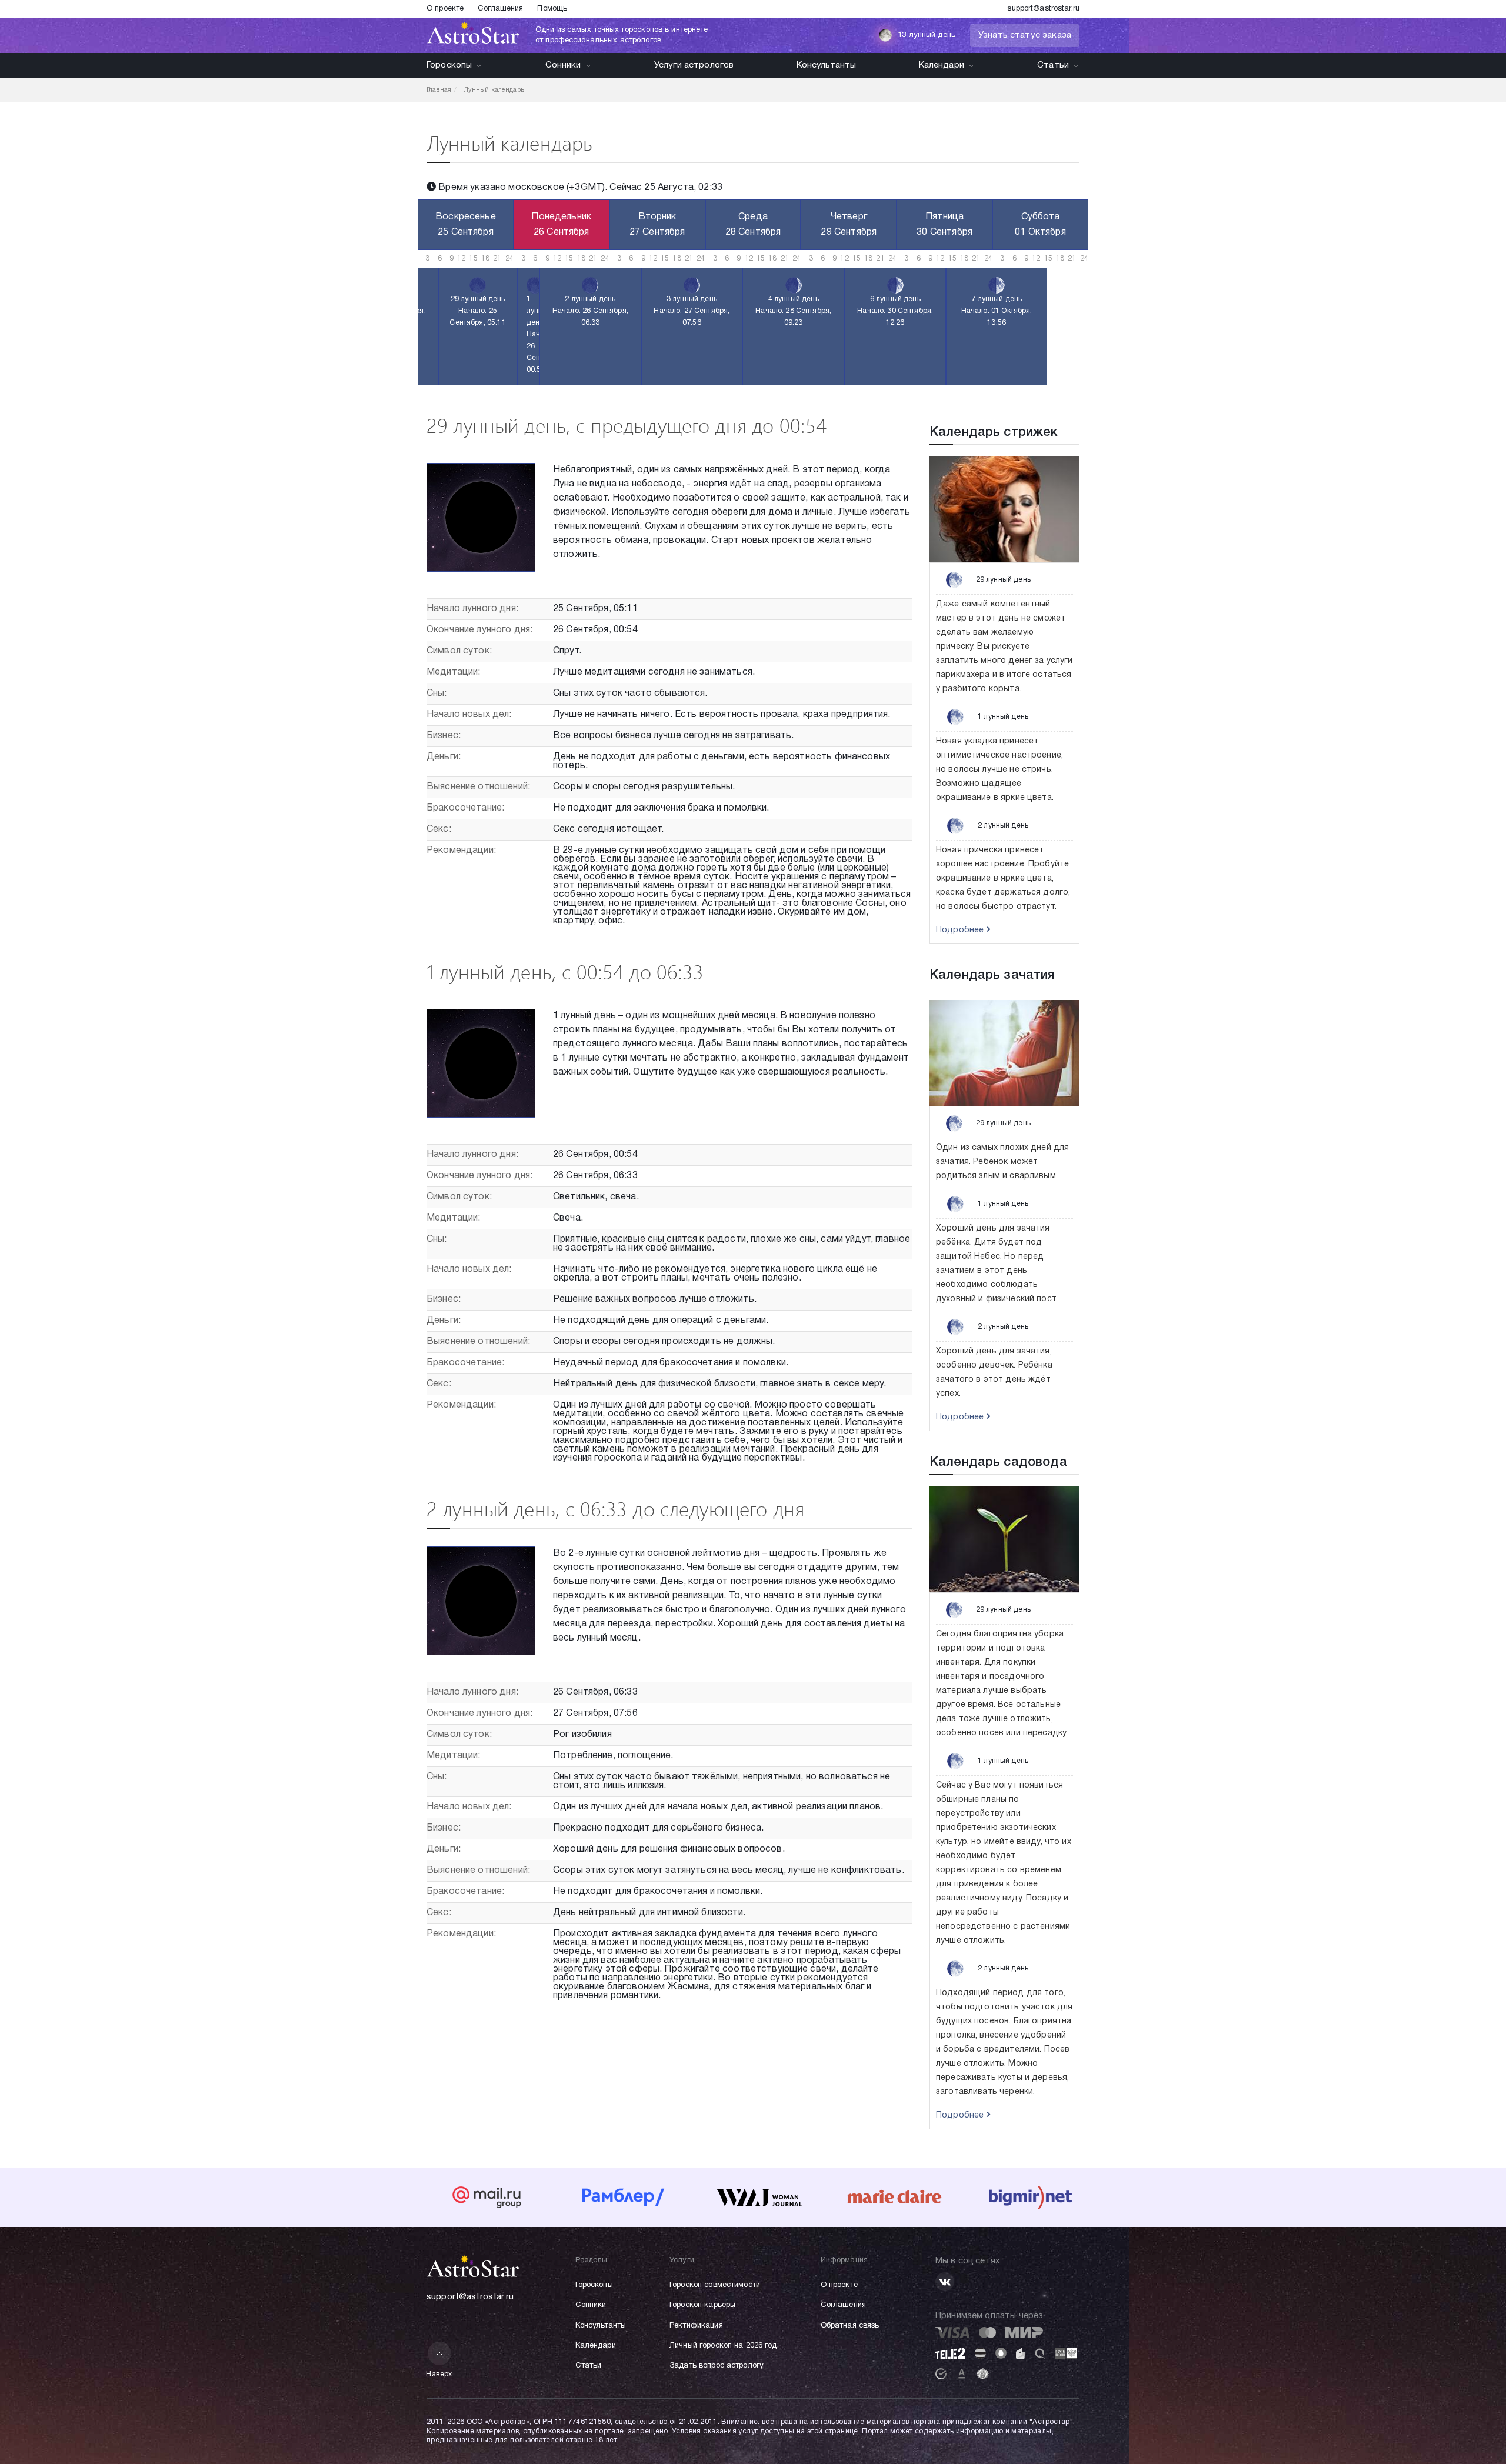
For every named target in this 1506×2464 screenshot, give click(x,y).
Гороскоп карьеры (702, 2305)
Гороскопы (449, 65)
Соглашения (500, 9)
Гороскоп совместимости (715, 2285)
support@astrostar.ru (1043, 9)
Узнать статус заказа (1025, 35)
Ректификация (696, 2326)
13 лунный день (927, 35)
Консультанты (827, 65)
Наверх (439, 2374)
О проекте (445, 9)
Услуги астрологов (694, 65)
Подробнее (961, 930)
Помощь (552, 9)
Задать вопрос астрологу (717, 2366)
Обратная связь (850, 2326)
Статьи (1053, 65)
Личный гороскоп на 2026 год (723, 2346)
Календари (942, 65)
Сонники (563, 65)
